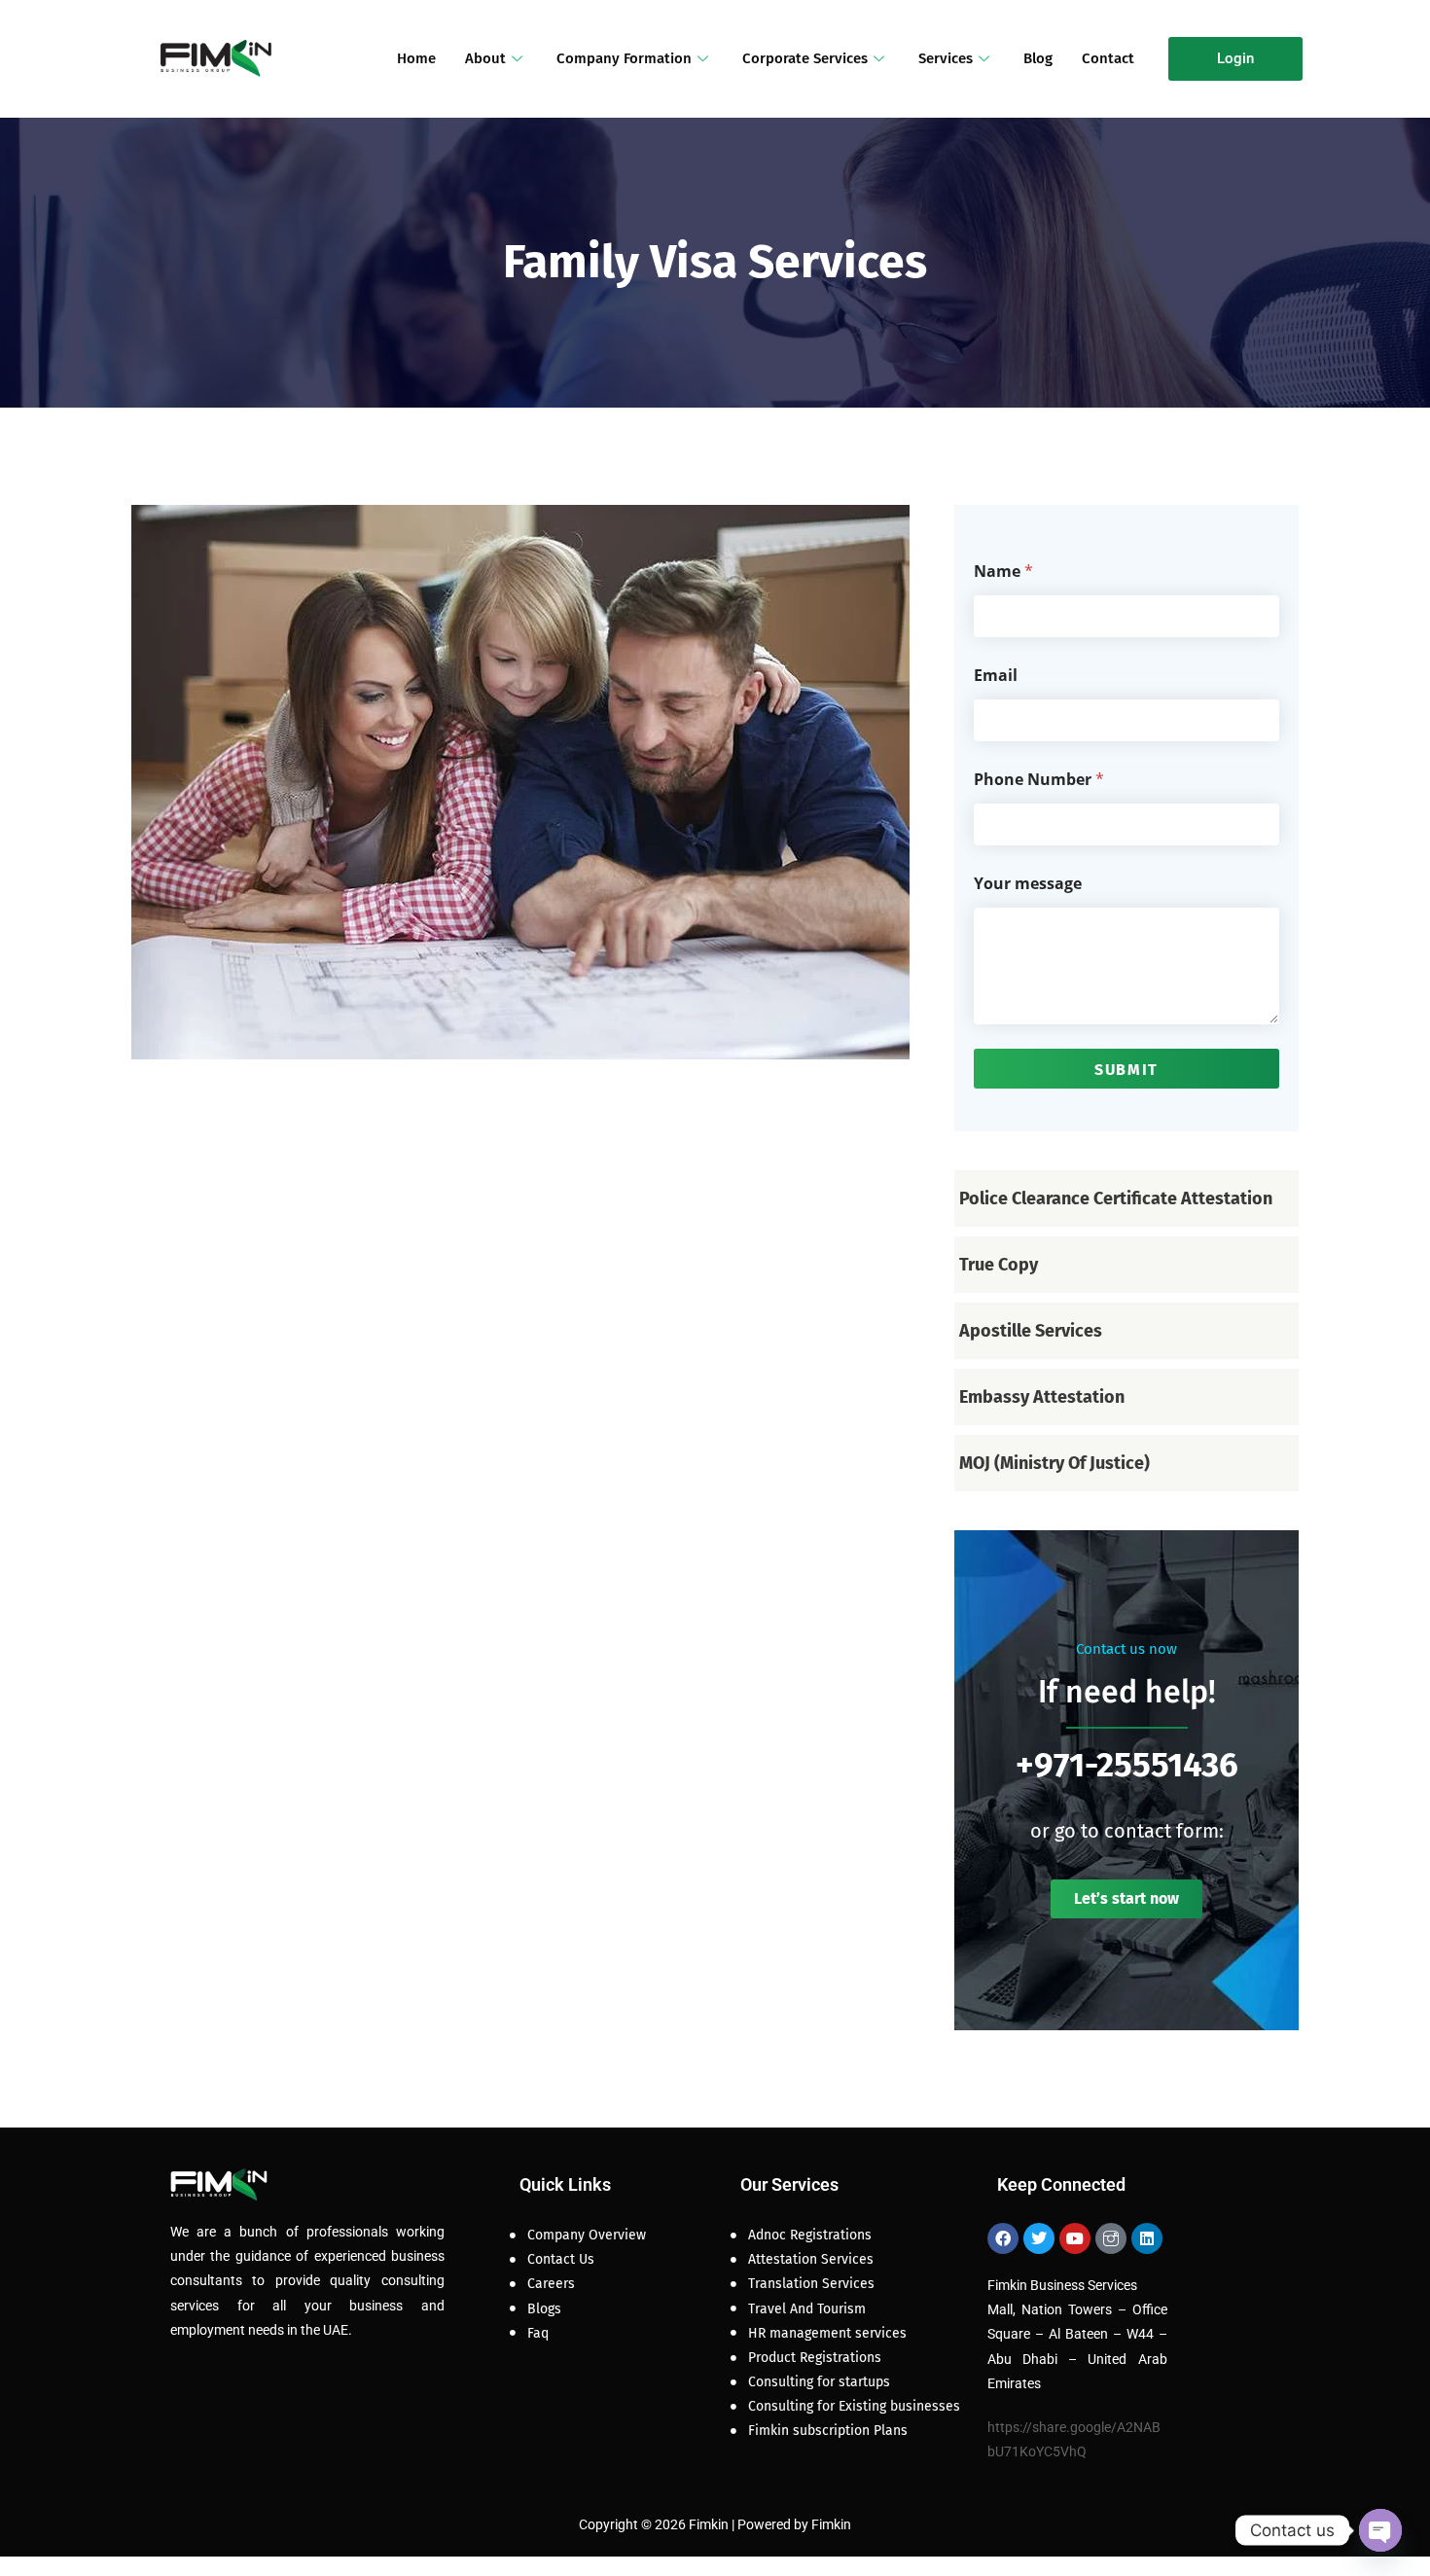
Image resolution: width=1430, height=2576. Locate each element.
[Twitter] (1039, 2238)
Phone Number (1039, 780)
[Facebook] (1003, 2238)
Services (946, 58)
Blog (1038, 58)
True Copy (999, 1265)
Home (416, 58)
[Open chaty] (1380, 2530)
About (485, 58)
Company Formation (624, 58)
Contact (1108, 58)
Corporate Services (805, 58)
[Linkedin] (1147, 2238)
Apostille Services (1031, 1331)
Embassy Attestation (1042, 1397)
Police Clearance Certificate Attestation (1116, 1199)
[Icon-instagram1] (1111, 2238)
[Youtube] (1075, 2238)
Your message (1028, 884)
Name (1003, 572)
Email (996, 676)
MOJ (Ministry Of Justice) (1055, 1463)
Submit (1126, 1070)
